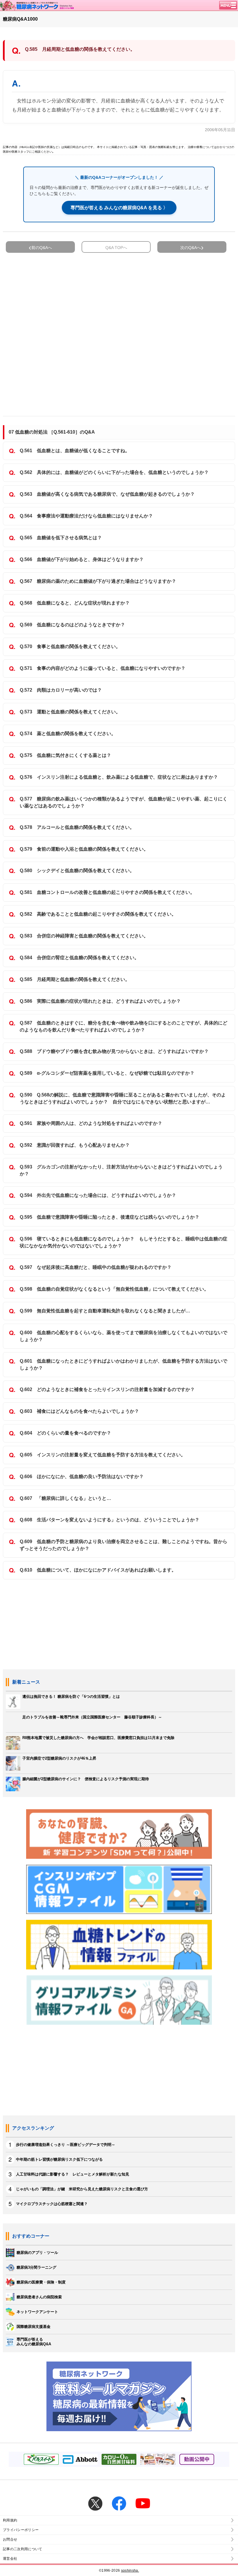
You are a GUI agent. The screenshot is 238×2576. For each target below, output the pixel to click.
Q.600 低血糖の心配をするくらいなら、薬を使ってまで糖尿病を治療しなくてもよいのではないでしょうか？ (123, 1336)
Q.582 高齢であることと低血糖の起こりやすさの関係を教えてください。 (98, 914)
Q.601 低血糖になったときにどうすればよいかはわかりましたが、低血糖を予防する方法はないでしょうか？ (123, 1364)
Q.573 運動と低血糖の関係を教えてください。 (70, 712)
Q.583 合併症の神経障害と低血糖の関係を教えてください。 (84, 936)
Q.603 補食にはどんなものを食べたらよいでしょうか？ (79, 1411)
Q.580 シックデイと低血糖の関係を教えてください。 (77, 871)
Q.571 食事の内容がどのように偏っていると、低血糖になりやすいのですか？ (103, 668)
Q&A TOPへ (116, 248)
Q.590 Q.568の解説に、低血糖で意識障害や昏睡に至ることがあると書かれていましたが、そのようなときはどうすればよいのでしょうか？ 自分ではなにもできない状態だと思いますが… (123, 1098)
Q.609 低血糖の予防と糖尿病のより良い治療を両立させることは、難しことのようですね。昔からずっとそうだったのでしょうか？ (123, 1545)
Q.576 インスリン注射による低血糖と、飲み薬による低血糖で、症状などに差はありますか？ (119, 777)
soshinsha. (130, 2570)
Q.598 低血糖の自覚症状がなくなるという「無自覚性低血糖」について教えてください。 (114, 1289)
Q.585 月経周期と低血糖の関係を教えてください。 (75, 979)
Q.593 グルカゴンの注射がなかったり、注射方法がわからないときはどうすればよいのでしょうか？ (121, 1170)
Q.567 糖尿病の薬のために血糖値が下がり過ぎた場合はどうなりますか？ (98, 581)
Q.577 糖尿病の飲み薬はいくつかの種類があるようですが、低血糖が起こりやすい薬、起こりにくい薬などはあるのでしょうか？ (123, 802)
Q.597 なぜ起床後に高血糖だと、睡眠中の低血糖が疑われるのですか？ (96, 1267)
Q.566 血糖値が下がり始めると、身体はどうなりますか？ (82, 559)
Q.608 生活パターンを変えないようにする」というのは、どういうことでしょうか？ (110, 1520)
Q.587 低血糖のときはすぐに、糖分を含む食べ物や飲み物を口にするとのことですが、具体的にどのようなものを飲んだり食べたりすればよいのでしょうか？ (123, 1026)
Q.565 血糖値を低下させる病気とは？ (61, 538)
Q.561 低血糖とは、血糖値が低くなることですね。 (75, 451)
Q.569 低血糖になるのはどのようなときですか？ (72, 625)
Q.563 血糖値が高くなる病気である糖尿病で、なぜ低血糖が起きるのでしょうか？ (107, 494)
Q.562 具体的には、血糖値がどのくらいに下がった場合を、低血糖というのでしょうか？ (114, 472)
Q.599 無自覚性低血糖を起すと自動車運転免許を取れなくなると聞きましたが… (105, 1311)
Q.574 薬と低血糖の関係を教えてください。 (68, 734)
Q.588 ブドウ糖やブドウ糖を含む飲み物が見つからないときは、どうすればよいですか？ (114, 1051)
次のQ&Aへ (191, 248)
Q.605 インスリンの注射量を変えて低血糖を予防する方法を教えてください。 (103, 1455)
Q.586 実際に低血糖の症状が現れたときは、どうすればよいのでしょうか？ (100, 1001)
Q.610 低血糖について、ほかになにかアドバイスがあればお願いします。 (98, 1570)
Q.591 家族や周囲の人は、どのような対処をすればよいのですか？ (91, 1123)
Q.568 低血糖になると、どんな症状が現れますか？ (75, 603)
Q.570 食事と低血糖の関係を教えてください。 (70, 646)
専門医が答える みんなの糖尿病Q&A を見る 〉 (119, 208)
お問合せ (10, 2539)
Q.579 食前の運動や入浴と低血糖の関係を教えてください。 (84, 849)
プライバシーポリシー (21, 2530)
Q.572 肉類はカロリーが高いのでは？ (61, 690)
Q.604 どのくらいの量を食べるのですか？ (65, 1433)
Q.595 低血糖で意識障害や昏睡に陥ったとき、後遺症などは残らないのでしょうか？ (110, 1217)
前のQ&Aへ (42, 248)
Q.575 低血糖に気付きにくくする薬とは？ (65, 755)
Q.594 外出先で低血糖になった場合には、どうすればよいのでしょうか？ (98, 1195)
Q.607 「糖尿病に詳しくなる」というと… (65, 1498)
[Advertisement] (119, 332)
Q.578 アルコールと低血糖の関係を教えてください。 (77, 827)
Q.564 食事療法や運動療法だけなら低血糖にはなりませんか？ (86, 516)
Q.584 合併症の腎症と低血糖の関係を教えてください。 (79, 958)
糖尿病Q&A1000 (20, 19)
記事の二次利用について (23, 2549)
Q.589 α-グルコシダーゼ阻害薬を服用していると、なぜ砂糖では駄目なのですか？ (107, 1073)
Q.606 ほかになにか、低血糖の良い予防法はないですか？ (82, 1476)
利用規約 (10, 2520)
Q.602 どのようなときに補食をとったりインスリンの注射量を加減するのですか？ (107, 1389)
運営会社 (10, 2559)
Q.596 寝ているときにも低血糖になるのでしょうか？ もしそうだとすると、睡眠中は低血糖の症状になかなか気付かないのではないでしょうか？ (123, 1242)
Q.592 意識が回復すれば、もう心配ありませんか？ (75, 1145)
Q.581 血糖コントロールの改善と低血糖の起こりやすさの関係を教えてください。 (107, 892)
